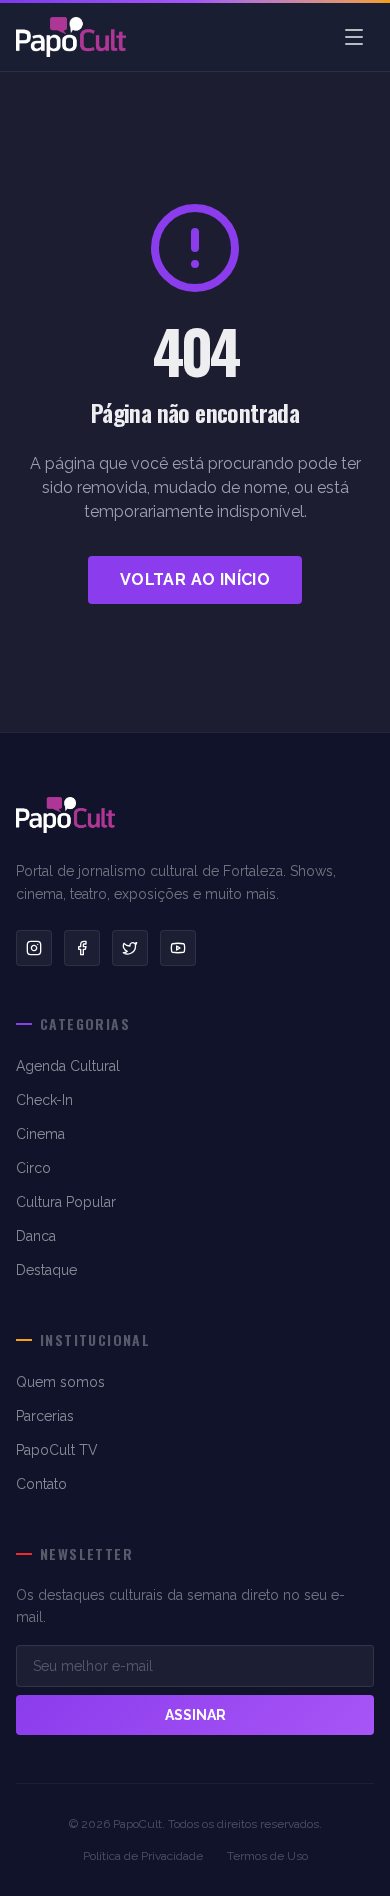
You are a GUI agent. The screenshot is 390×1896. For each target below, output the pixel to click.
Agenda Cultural (68, 1066)
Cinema (40, 1134)
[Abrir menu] (354, 37)
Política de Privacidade (143, 1856)
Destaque (46, 1270)
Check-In (44, 1100)
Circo (33, 1168)
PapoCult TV (57, 1450)
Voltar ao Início (195, 579)
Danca (36, 1236)
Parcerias (45, 1416)
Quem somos (60, 1382)
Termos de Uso (267, 1856)
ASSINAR (195, 1715)
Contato (41, 1484)
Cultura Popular (66, 1202)
